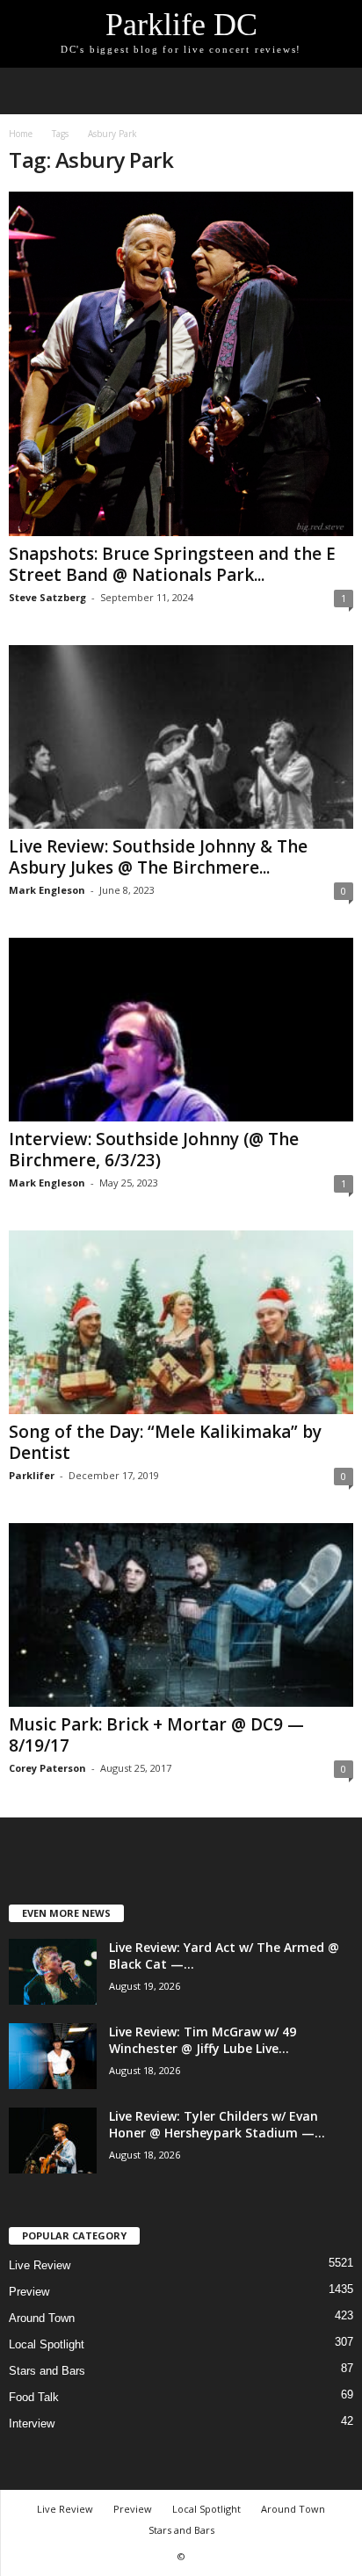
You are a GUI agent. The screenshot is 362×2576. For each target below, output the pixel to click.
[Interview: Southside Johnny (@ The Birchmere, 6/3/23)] (181, 1030)
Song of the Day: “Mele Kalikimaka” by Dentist (165, 1442)
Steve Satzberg (47, 597)
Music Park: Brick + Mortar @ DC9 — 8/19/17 (156, 1735)
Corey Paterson (47, 1768)
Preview (29, 2292)
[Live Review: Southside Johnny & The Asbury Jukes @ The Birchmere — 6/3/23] (181, 737)
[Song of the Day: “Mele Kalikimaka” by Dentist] (181, 1322)
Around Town (42, 2318)
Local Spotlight (47, 2344)
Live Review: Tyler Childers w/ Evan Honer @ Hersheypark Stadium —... (217, 2124)
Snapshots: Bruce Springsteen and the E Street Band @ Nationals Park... (172, 564)
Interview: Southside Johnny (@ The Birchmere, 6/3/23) (154, 1150)
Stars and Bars (47, 2371)
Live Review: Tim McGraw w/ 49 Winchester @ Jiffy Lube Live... (203, 2040)
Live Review (40, 2265)
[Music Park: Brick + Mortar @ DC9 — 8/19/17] (181, 1615)
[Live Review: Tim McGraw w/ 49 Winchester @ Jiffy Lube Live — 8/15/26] (53, 2056)
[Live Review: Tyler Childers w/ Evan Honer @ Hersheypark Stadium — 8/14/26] (53, 2141)
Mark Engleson (47, 890)
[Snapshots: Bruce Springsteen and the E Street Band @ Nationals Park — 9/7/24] (181, 364)
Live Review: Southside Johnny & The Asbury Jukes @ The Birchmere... (158, 857)
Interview (32, 2424)
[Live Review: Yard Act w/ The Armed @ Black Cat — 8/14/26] (53, 1972)
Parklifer (32, 1475)
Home (21, 134)
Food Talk (34, 2397)
